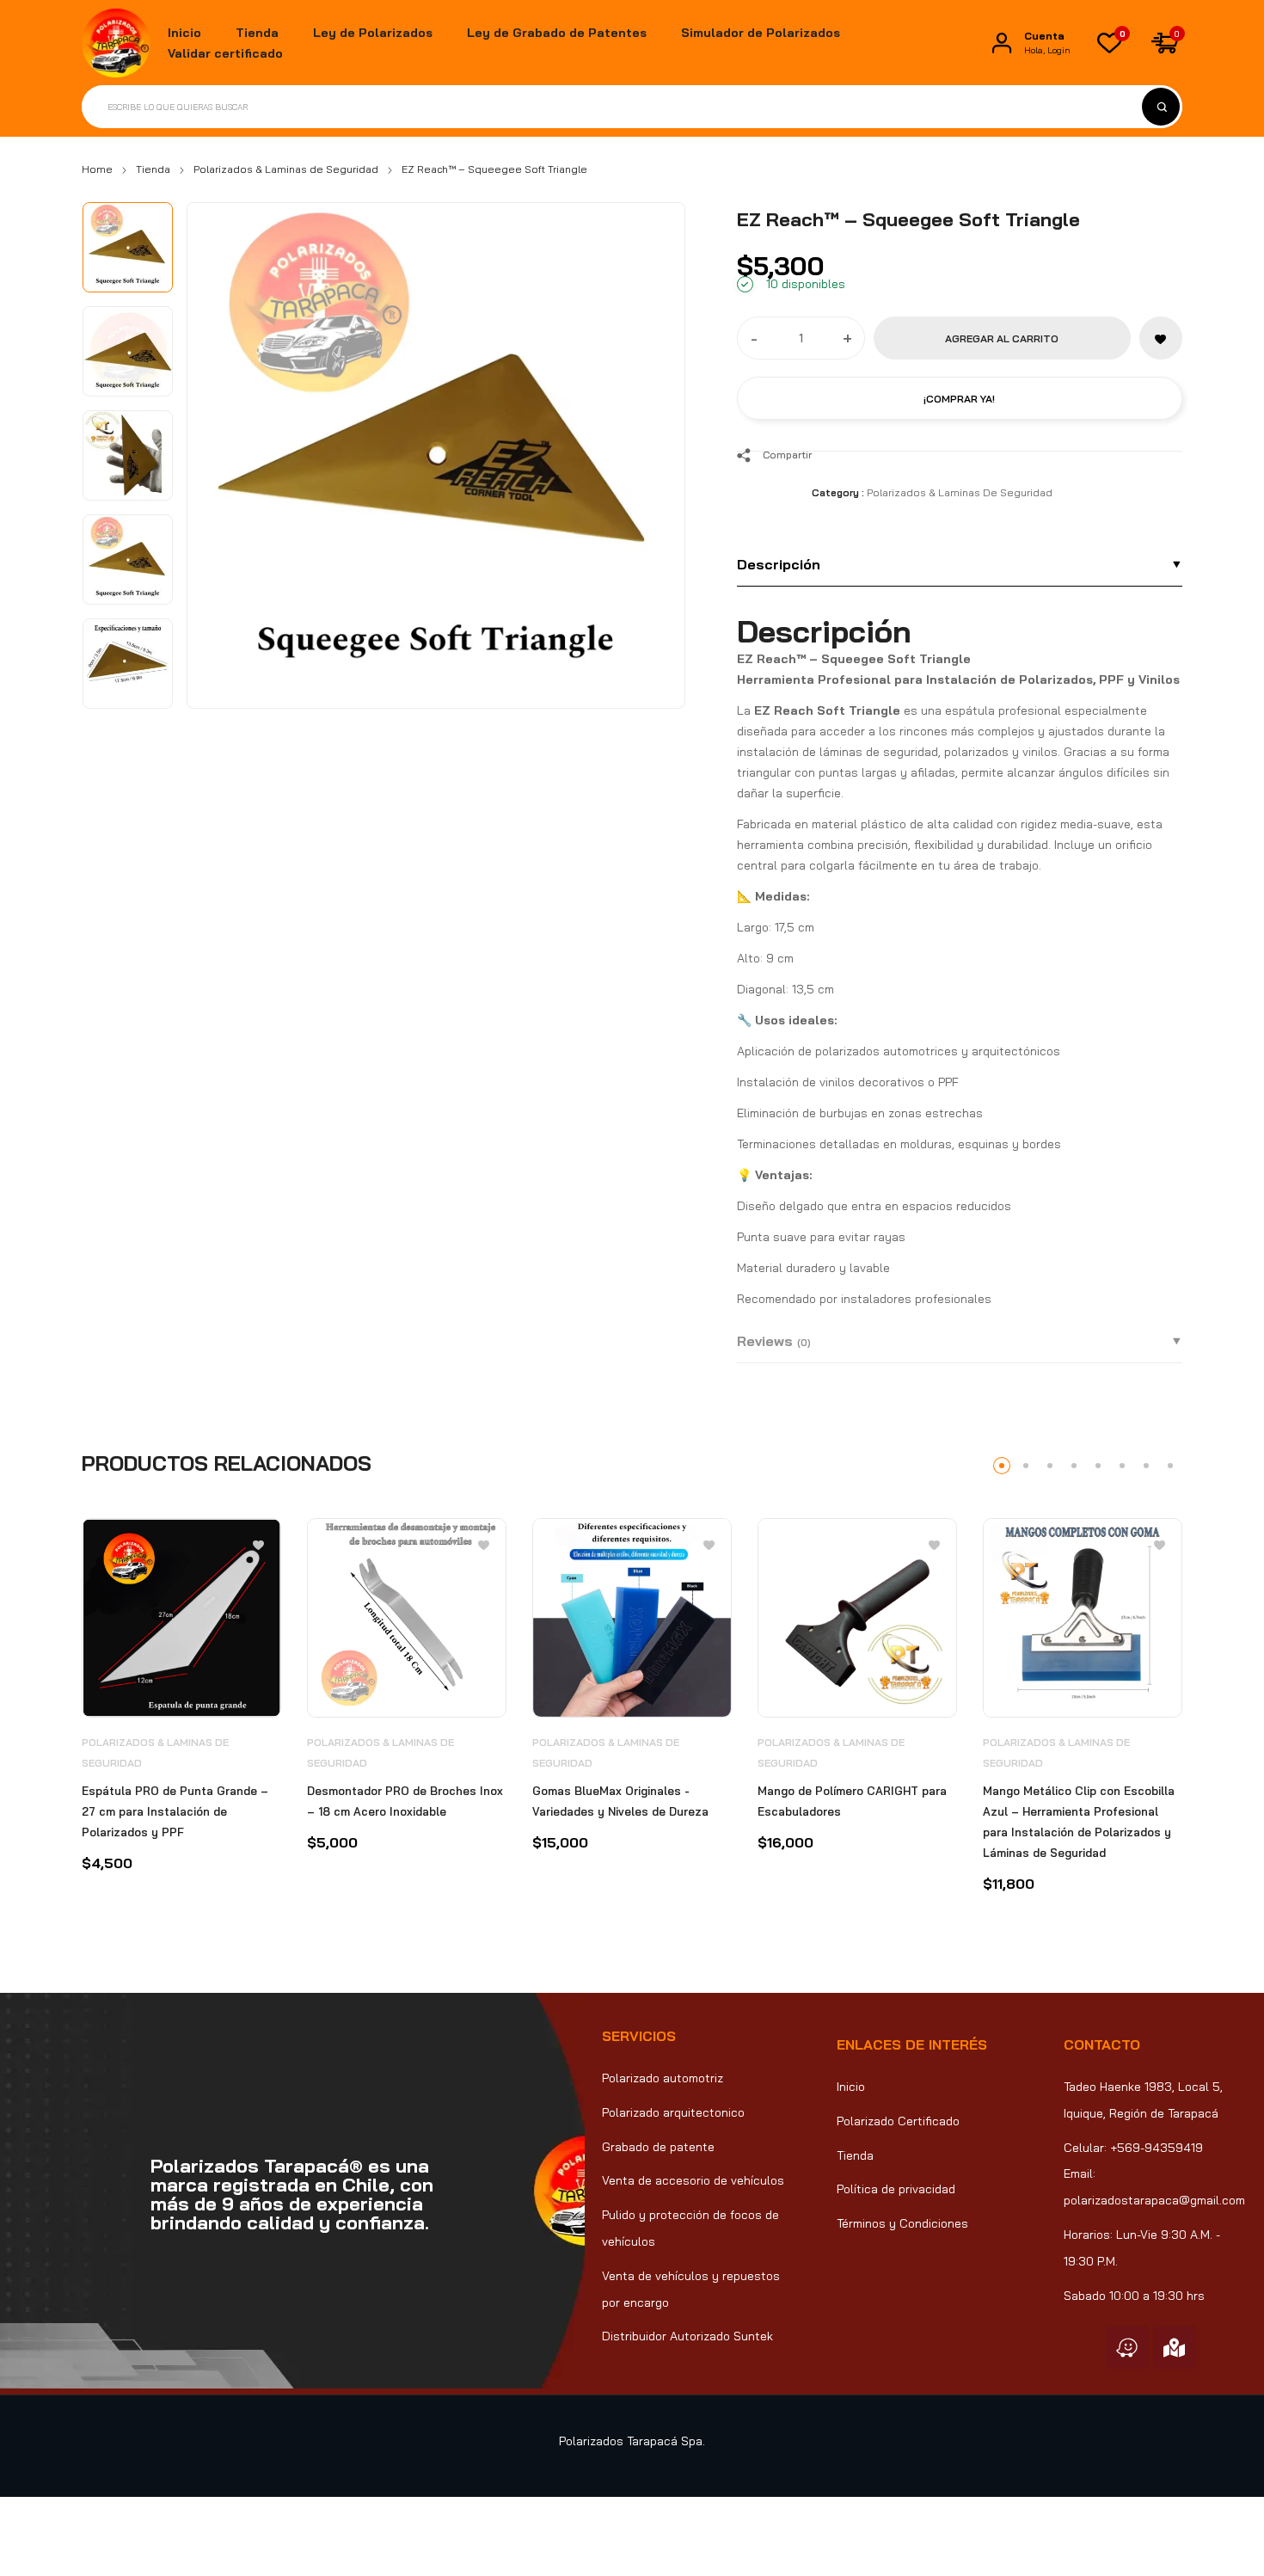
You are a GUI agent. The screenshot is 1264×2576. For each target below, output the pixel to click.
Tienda (153, 169)
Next (653, 447)
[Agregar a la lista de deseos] (1161, 338)
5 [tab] (1098, 1466)
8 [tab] (1170, 1466)
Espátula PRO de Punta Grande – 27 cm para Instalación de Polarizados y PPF (175, 1811)
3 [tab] (1050, 1466)
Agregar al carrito (1002, 338)
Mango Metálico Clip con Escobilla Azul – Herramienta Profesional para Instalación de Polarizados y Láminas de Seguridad (1079, 1822)
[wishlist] (1109, 43)
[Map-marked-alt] (1175, 2347)
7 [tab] (1146, 1466)
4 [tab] (1074, 1466)
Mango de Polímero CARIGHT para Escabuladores (852, 1801)
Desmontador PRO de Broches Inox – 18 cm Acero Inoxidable (405, 1801)
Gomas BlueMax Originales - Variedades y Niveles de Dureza (620, 1801)
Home (97, 169)
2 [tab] (1026, 1466)
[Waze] (1127, 2347)
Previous (219, 447)
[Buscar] (1161, 107)
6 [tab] (1122, 1466)
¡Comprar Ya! (959, 399)
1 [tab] (1002, 1466)
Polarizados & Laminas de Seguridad (286, 169)
